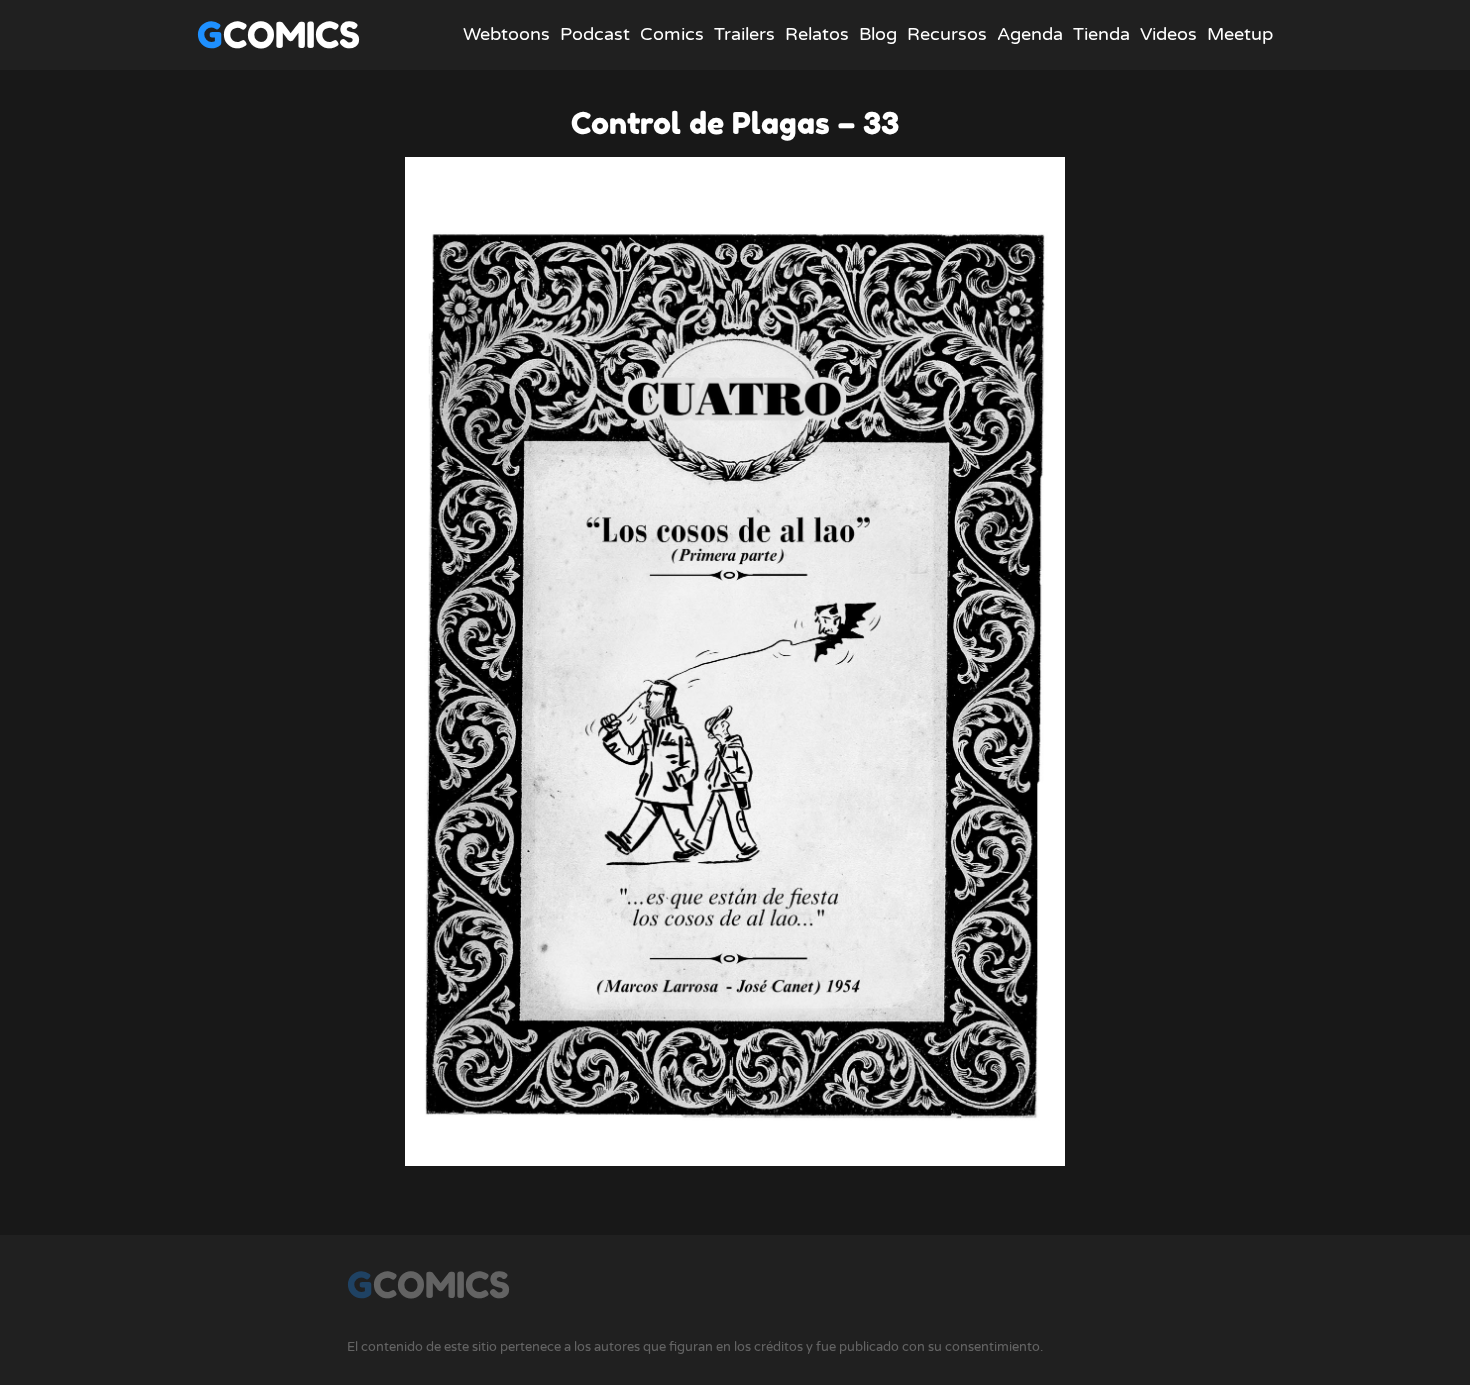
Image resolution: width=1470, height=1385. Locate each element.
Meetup (1240, 34)
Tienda (1101, 34)
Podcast (595, 34)
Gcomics (278, 34)
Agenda (1030, 34)
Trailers (744, 34)
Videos (1168, 34)
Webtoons (506, 34)
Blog (878, 34)
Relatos (817, 34)
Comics (672, 34)
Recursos (947, 34)
